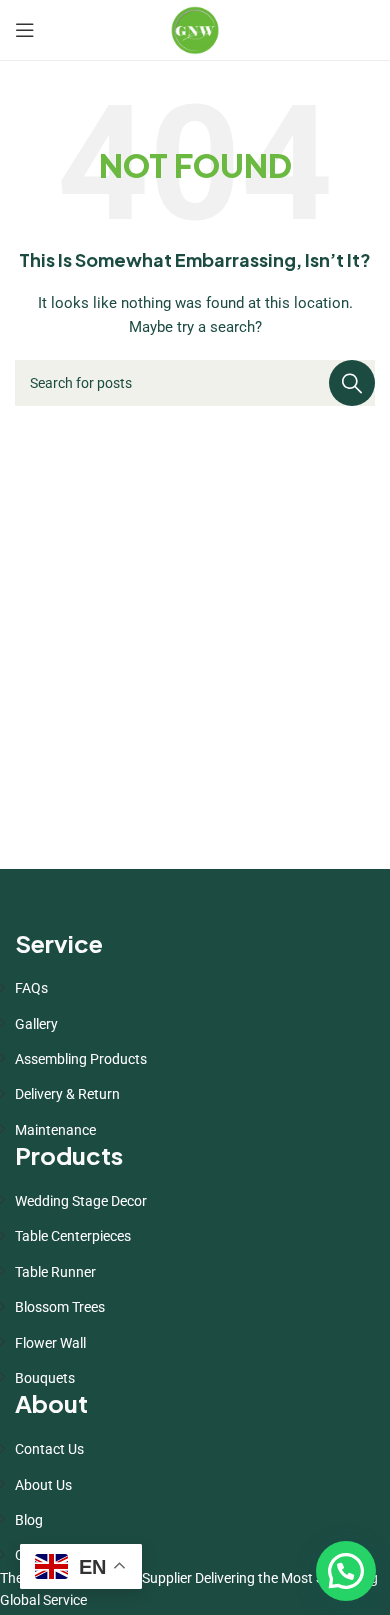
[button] (346, 1571)
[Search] (352, 383)
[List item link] (195, 988)
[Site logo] (195, 29)
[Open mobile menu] (25, 30)
